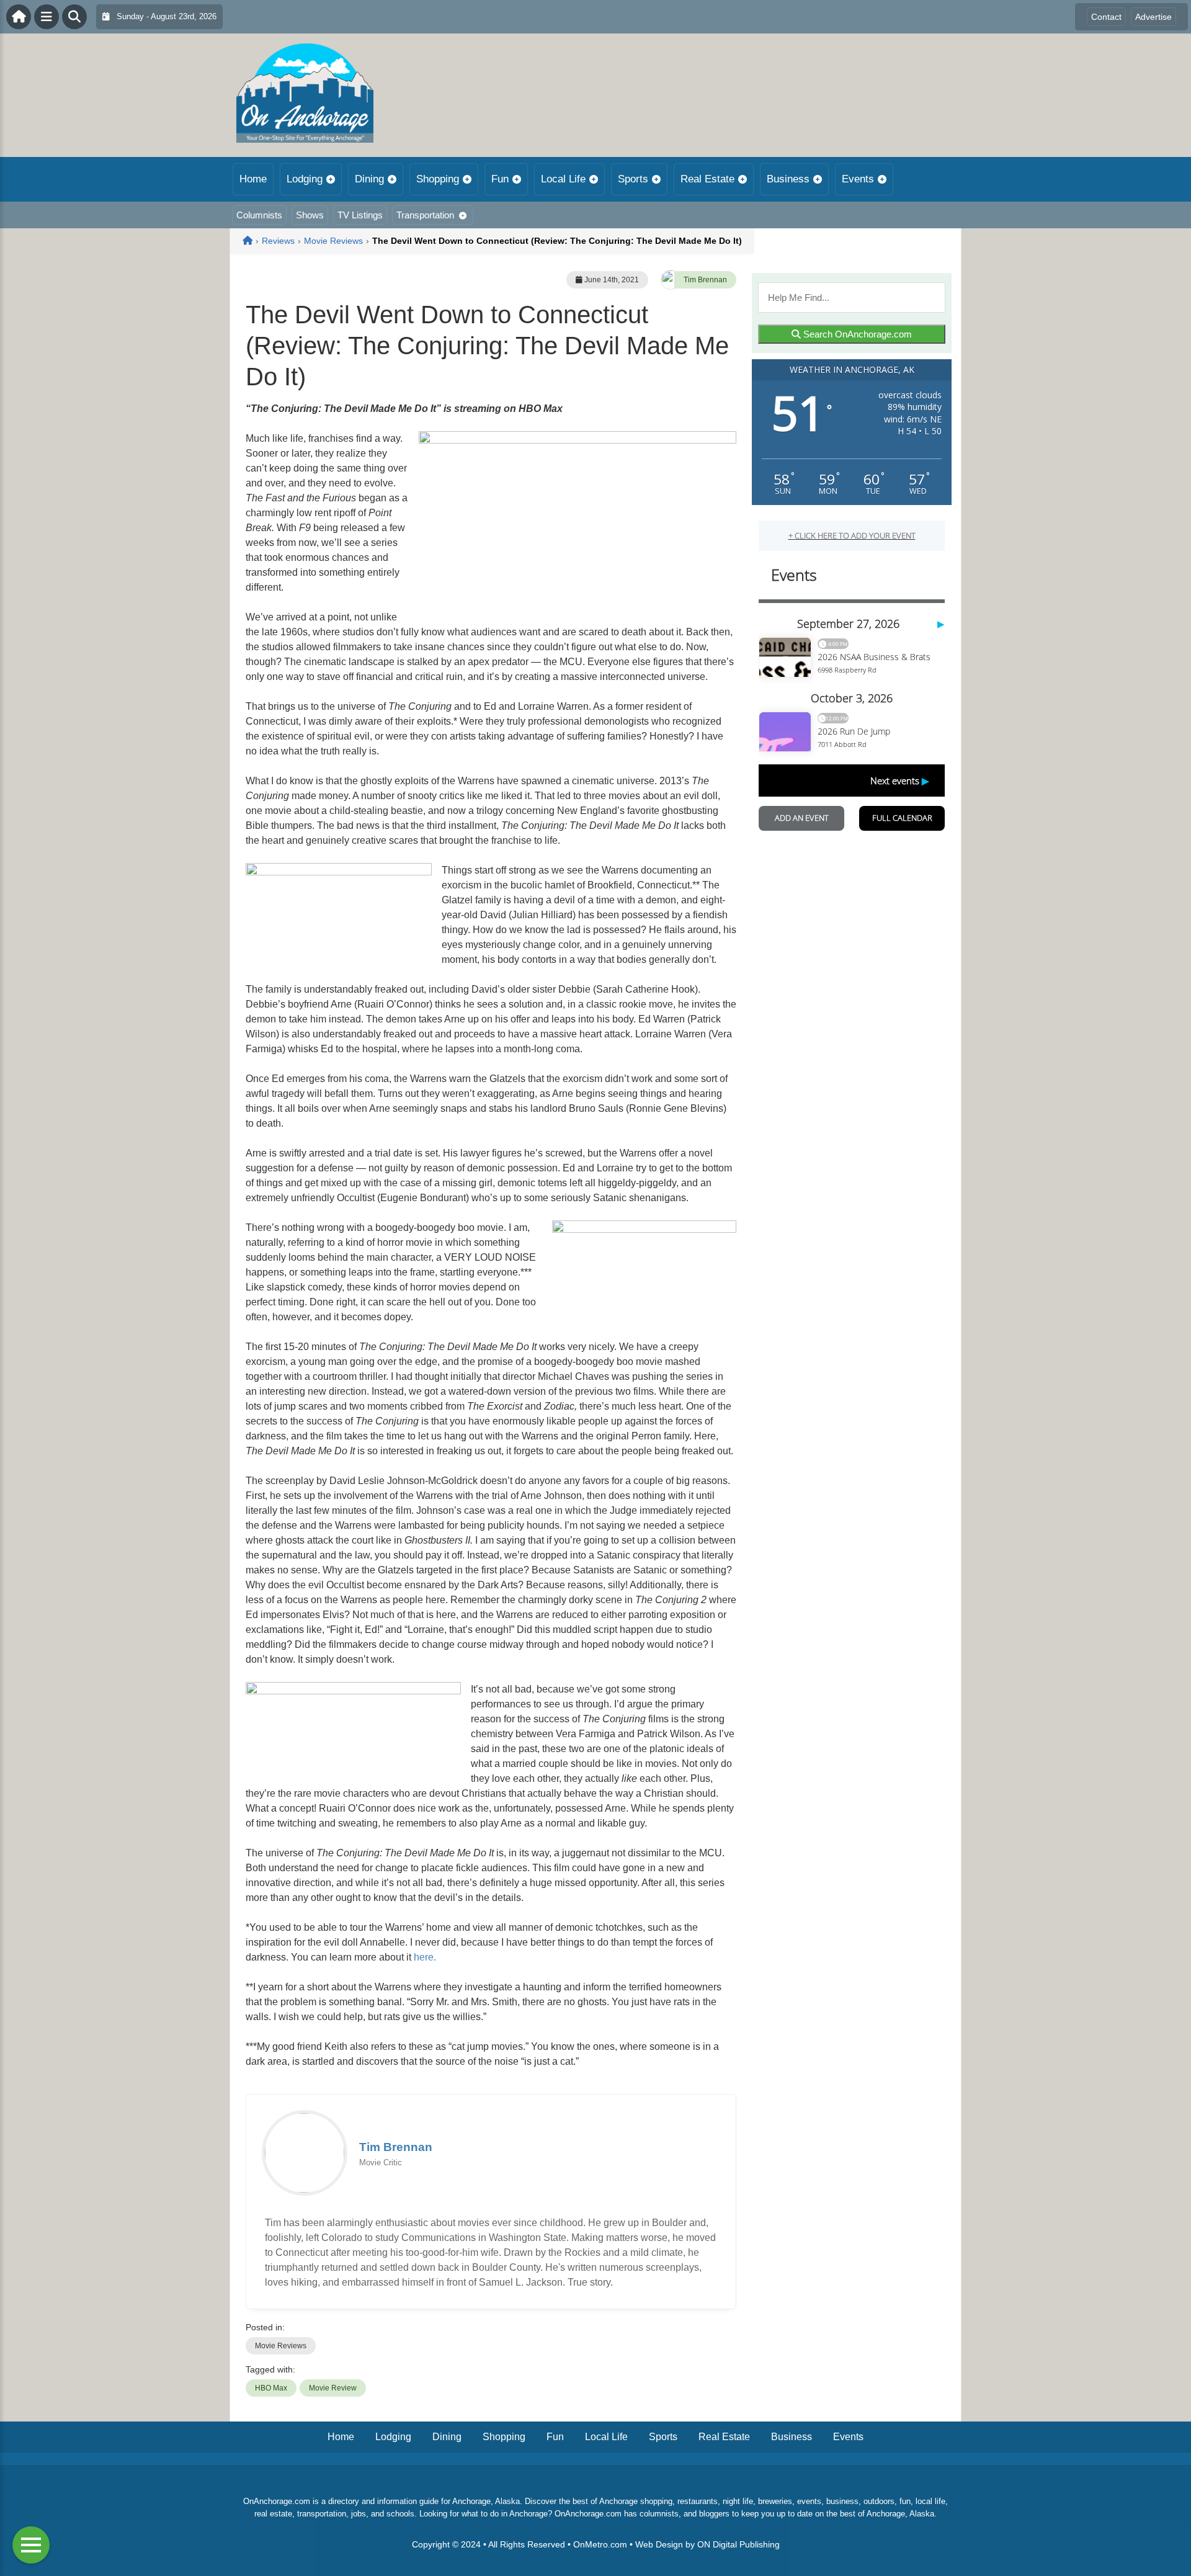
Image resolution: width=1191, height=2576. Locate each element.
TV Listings (360, 215)
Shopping (438, 179)
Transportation (425, 215)
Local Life (563, 179)
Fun (500, 179)
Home (253, 179)
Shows (310, 215)
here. (425, 1957)
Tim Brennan (705, 280)
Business (788, 179)
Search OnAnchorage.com (856, 334)
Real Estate (707, 179)
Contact (1106, 17)
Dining (369, 179)
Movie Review (333, 2388)
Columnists (259, 215)
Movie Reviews (281, 2346)
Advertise (1153, 17)
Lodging (305, 179)
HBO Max (271, 2388)
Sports (633, 179)
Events (858, 179)
